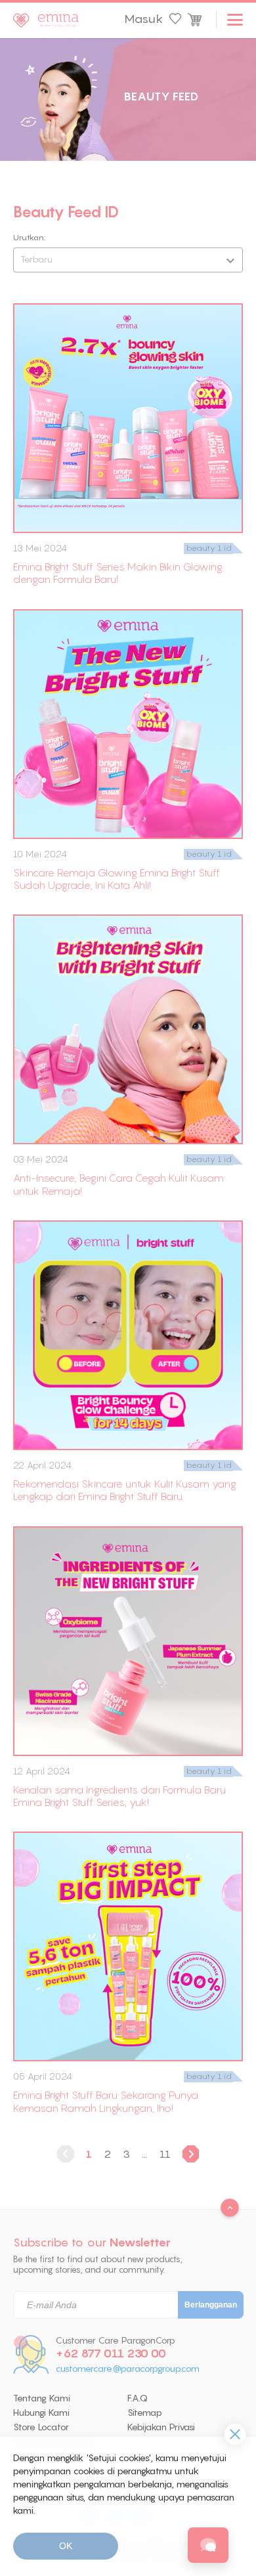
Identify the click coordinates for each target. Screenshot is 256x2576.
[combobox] (128, 260)
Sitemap (145, 2413)
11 (165, 2154)
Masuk (143, 19)
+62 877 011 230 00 (111, 2353)
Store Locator (41, 2427)
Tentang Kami (42, 2398)
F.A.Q (138, 2398)
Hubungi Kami (41, 2413)
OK (66, 2546)
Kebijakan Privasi (161, 2427)
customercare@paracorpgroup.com (128, 2369)
